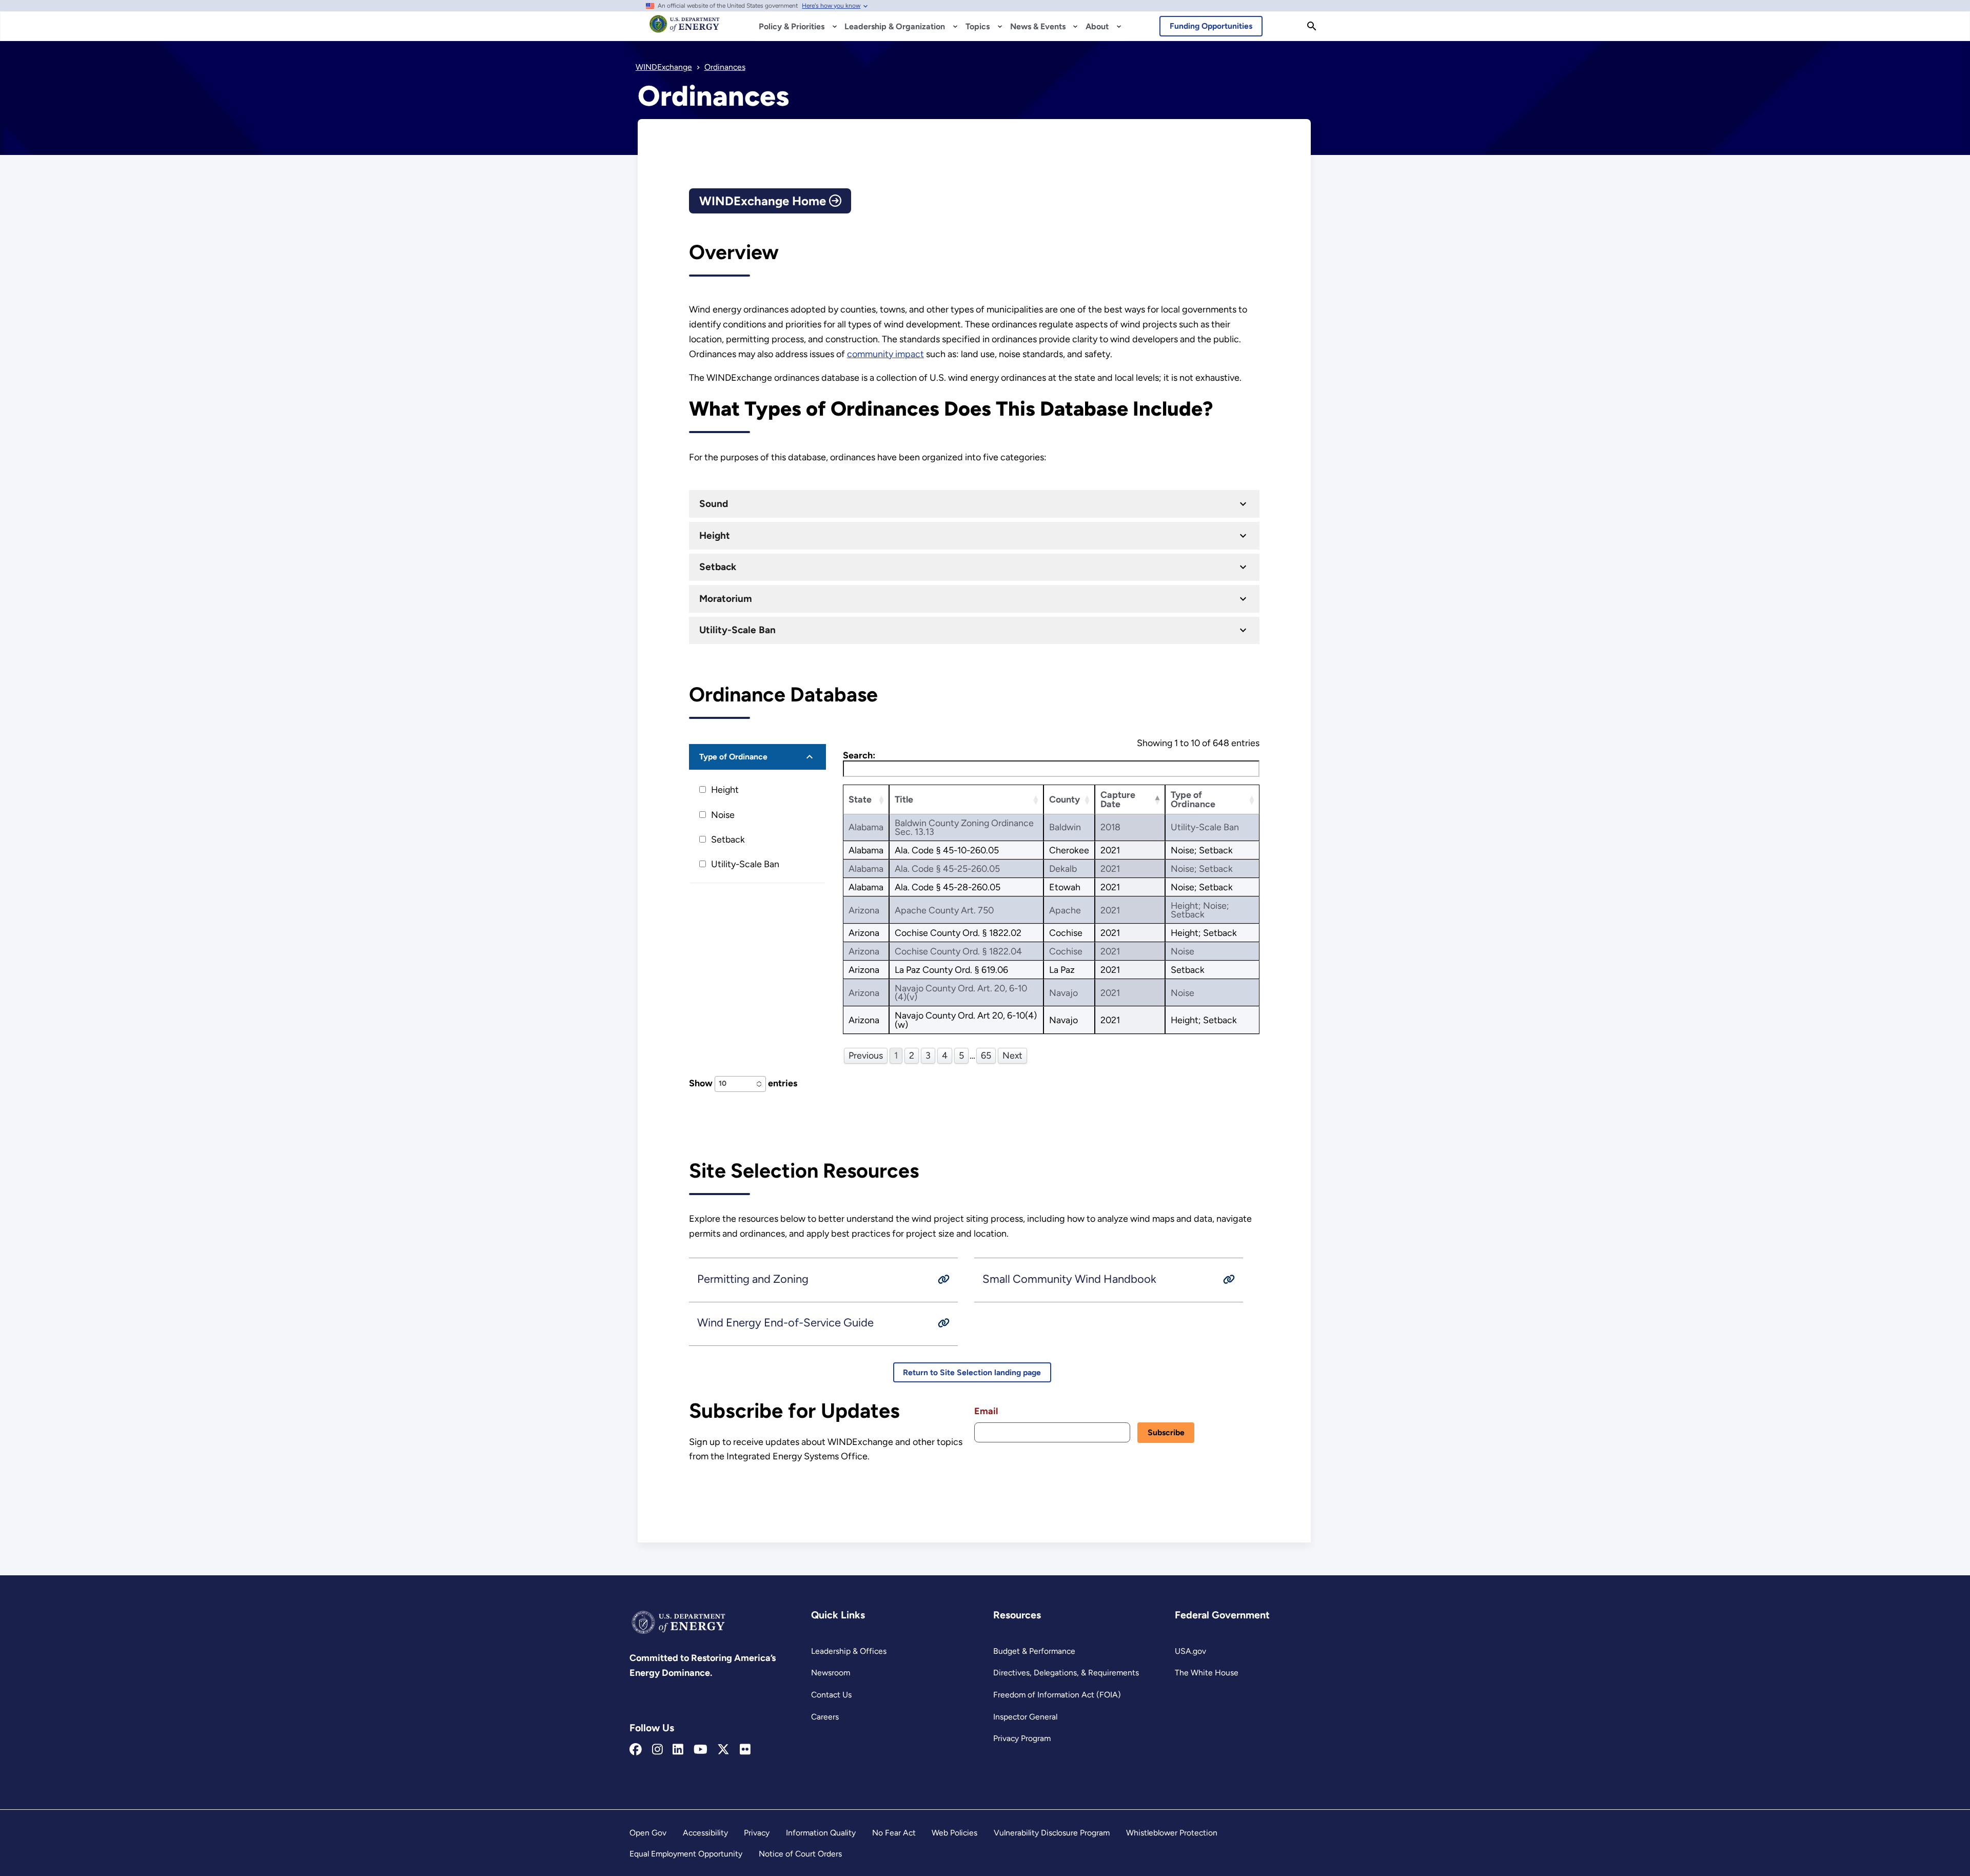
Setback (718, 567)
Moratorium (726, 599)
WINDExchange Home (764, 201)
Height (715, 535)
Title (904, 799)
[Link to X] (723, 1750)
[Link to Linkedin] (678, 1750)
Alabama (866, 827)
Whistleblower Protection (1172, 1833)
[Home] (685, 29)
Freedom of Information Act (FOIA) (1057, 1695)
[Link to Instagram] (657, 1750)
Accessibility (705, 1833)
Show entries (743, 1083)
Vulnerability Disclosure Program (1052, 1833)
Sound (714, 504)
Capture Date (1118, 799)
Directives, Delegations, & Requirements (1066, 1673)
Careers (825, 1717)
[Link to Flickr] (745, 1750)
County (1065, 799)
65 (986, 1055)
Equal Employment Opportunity (686, 1854)
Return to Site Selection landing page (972, 1372)
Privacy (757, 1833)
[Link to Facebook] (636, 1750)
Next (1012, 1055)
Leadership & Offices (849, 1651)
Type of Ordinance (733, 757)
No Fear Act (894, 1833)
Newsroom (831, 1673)
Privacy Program (1022, 1738)
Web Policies (954, 1833)
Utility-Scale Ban (737, 630)
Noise (723, 815)
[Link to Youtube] (701, 1750)
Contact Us (831, 1695)
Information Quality (821, 1833)
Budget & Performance (1034, 1651)
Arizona (864, 910)
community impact (885, 354)
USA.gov (1190, 1651)
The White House (1207, 1673)
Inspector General (1025, 1717)
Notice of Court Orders (800, 1854)
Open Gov (648, 1833)
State (860, 799)
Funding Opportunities (1211, 26)
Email (986, 1411)
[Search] (1312, 26)
